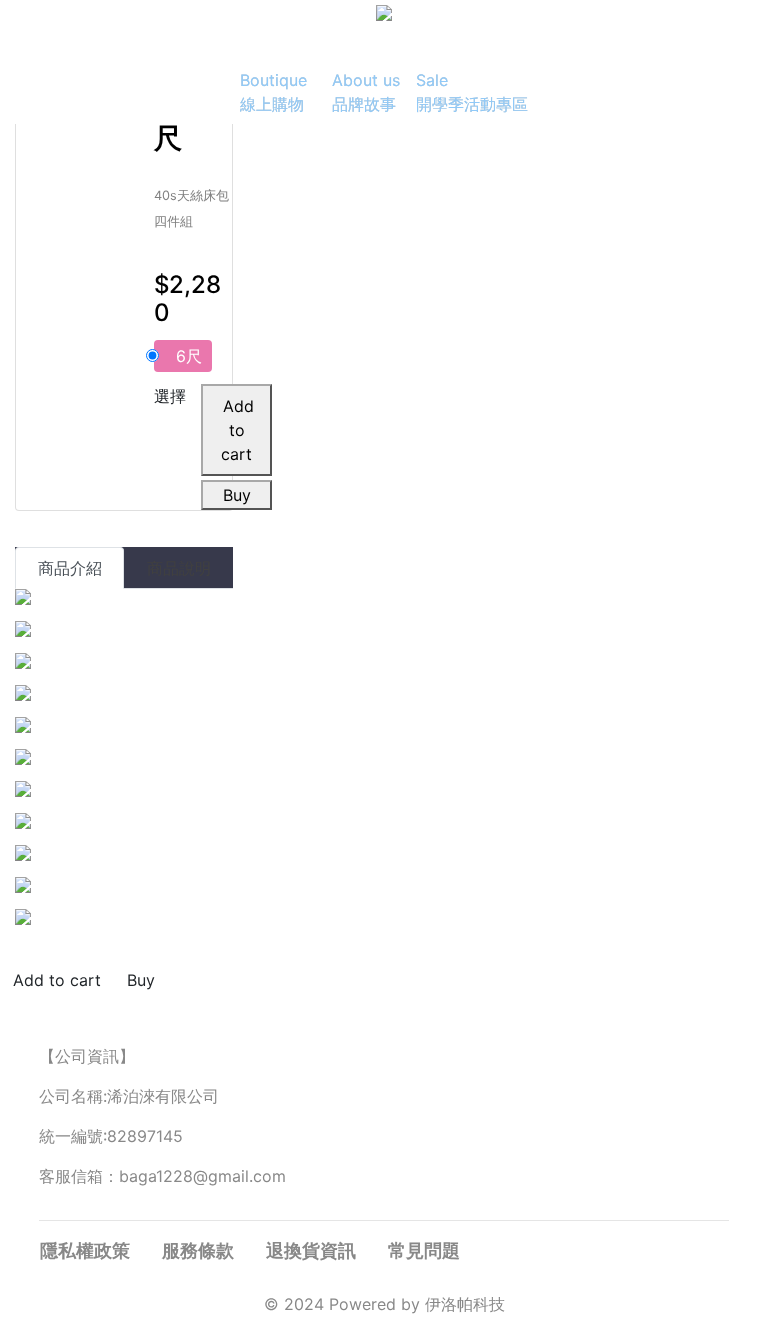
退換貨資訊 (311, 1250)
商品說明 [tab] (179, 568)
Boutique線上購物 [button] (273, 92)
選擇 (170, 396)
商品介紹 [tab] (70, 568)
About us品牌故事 (366, 92)
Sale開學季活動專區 (472, 92)
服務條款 (198, 1250)
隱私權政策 (85, 1250)
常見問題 (424, 1250)
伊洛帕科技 (465, 1304)
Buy (237, 495)
